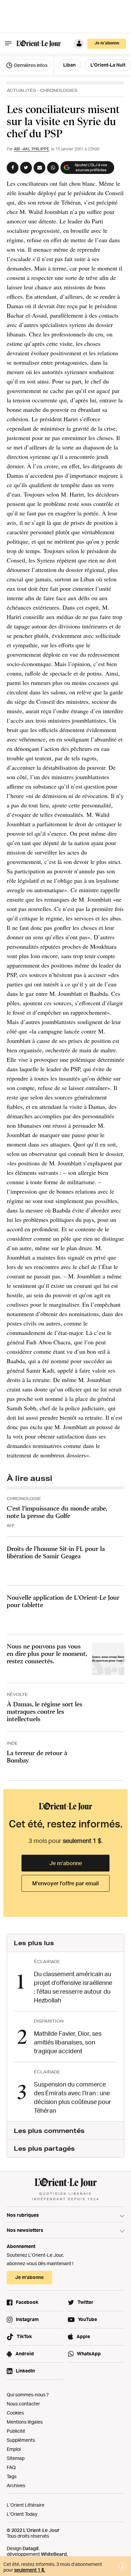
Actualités (21, 90)
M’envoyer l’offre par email (65, 1883)
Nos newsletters (25, 2230)
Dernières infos (30, 65)
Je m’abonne (66, 1863)
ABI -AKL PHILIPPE (31, 149)
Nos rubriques (23, 2215)
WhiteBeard (54, 2554)
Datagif (31, 2548)
